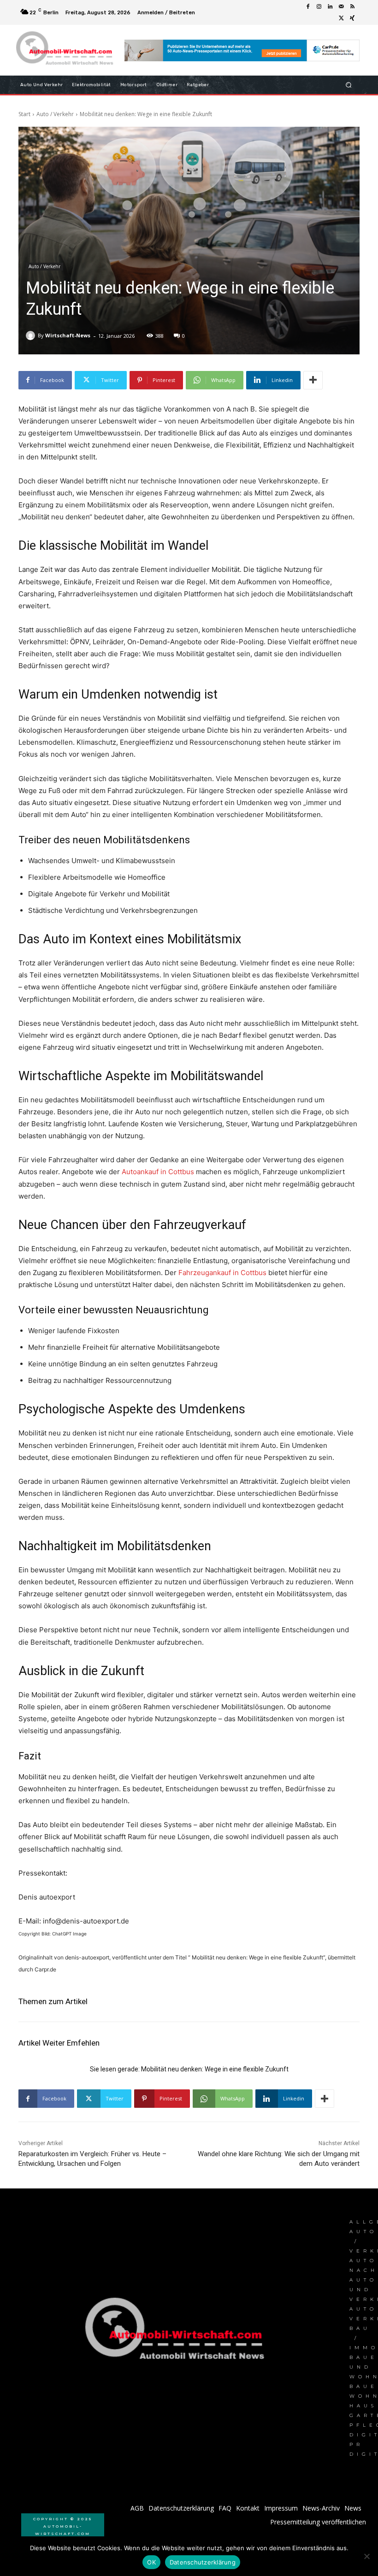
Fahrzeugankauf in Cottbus (222, 1273)
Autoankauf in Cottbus (158, 1172)
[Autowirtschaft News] (66, 50)
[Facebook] (308, 7)
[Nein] (366, 2556)
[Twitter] (341, 18)
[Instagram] (319, 7)
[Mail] (341, 7)
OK (151, 2562)
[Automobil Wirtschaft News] (177, 2332)
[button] (349, 85)
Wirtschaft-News (68, 335)
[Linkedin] (330, 7)
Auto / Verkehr (55, 114)
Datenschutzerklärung (203, 2562)
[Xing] (352, 18)
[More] (313, 380)
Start (24, 114)
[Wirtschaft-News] (32, 335)
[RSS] (352, 7)
